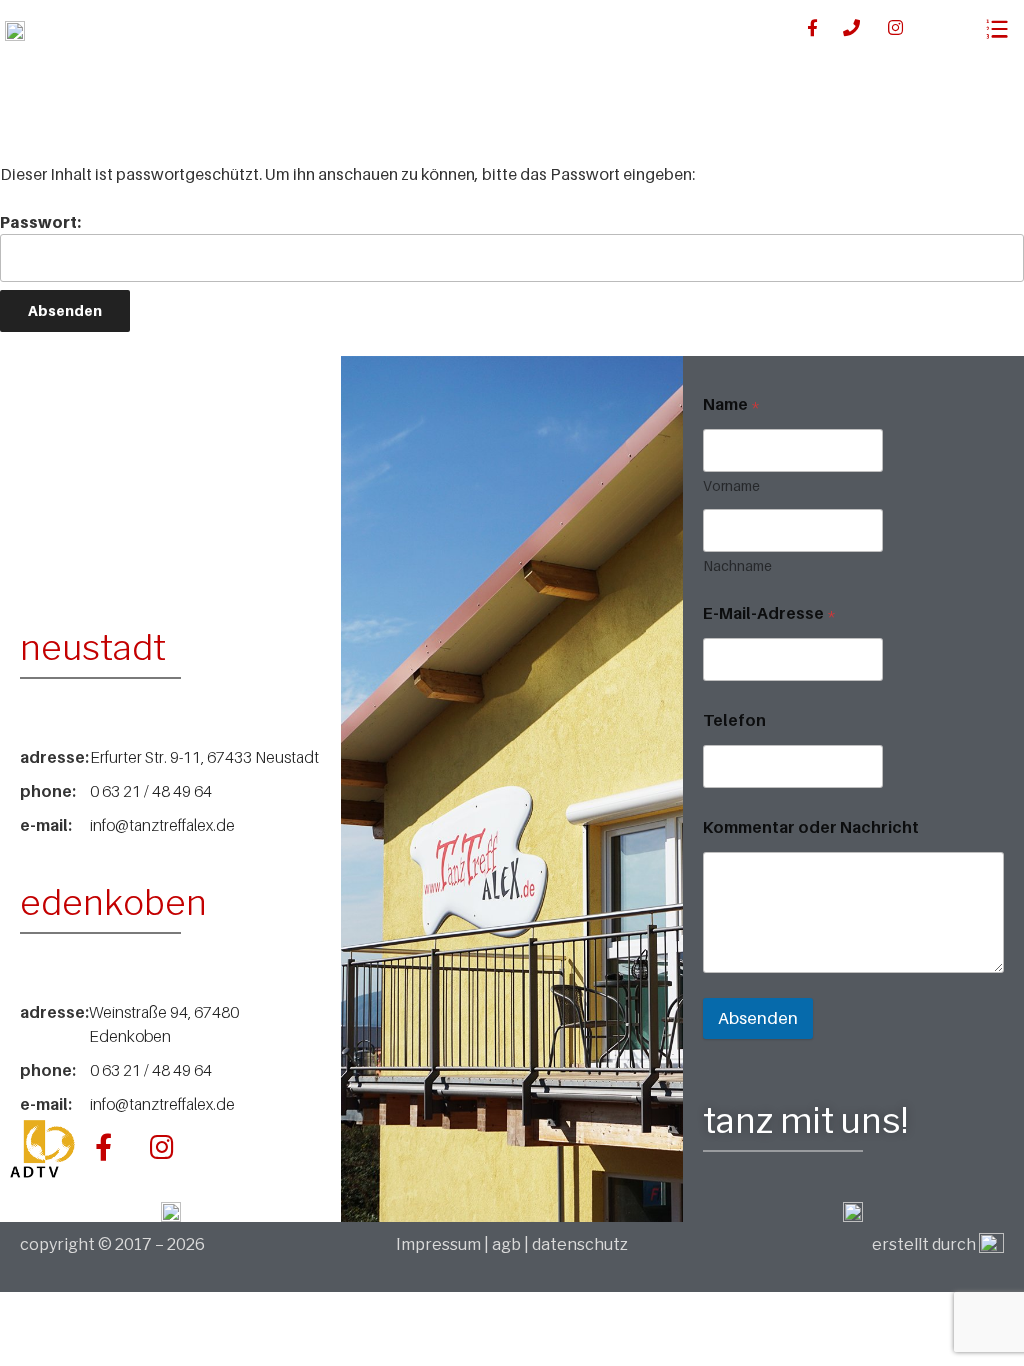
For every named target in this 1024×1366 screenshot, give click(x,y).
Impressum (440, 1244)
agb (506, 1244)
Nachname (737, 565)
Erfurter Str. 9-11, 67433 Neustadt (204, 757)
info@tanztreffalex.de (162, 825)
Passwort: (40, 222)
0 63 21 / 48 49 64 (151, 791)
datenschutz (580, 1244)
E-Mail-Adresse (769, 613)
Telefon (734, 720)
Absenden (758, 1018)
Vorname (731, 485)
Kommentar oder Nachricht (811, 827)
